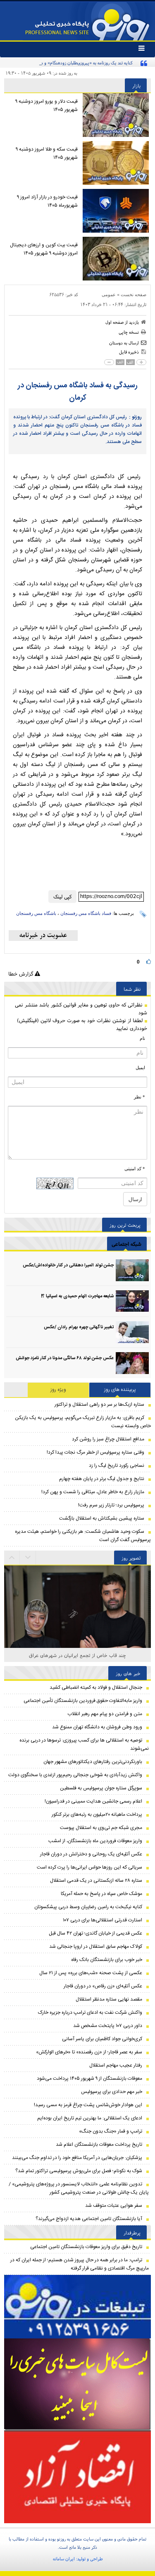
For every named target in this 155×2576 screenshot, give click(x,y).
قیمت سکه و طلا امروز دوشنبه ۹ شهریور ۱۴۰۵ (47, 153)
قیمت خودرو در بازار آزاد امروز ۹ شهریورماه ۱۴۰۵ (47, 201)
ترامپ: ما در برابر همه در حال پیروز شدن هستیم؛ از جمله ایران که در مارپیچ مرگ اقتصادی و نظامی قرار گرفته (80, 2264)
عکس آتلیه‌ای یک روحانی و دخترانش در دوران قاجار (91, 1854)
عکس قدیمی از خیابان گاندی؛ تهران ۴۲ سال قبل (95, 1933)
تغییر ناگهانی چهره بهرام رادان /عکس (79, 1327)
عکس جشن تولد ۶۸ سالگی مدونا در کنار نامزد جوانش (65, 1358)
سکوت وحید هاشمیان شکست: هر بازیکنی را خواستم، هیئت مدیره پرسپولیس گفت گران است (83, 1536)
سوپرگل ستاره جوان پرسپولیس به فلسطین (101, 1788)
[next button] (12, 1558)
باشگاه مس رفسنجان (36, 913)
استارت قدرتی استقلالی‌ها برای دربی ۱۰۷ (103, 1920)
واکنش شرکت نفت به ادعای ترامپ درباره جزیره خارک (90, 2013)
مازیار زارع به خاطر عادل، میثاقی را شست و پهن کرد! (93, 1492)
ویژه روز (58, 1390)
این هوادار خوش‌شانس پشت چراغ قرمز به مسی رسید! (88, 2105)
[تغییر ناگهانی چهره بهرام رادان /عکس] (132, 1332)
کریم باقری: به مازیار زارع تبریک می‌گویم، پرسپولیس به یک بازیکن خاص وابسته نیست (83, 1422)
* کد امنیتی (135, 1169)
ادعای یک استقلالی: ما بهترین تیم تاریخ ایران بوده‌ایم (90, 2118)
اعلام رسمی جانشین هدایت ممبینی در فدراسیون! (93, 1801)
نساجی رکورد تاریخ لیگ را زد (117, 1466)
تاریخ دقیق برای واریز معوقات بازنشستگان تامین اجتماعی (86, 2247)
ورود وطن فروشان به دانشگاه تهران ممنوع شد (97, 1727)
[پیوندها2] (77, 2384)
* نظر (139, 1097)
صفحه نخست (134, 295)
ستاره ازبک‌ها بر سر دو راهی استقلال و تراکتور (99, 1405)
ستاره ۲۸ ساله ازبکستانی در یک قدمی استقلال (96, 1881)
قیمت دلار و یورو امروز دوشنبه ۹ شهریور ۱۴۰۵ (46, 106)
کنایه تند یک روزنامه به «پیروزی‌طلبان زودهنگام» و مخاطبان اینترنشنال (70, 63)
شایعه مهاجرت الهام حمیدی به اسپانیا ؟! (77, 1296)
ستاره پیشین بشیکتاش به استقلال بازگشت (102, 1518)
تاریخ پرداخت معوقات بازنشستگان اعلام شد (99, 2145)
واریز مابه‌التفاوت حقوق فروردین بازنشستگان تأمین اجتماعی (83, 1701)
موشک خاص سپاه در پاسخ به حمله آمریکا (101, 1894)
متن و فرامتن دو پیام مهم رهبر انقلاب (105, 1714)
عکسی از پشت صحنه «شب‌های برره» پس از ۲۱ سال (91, 1973)
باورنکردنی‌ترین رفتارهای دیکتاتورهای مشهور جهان (93, 1762)
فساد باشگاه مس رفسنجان (86, 913)
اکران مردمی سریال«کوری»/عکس (77, 1655)
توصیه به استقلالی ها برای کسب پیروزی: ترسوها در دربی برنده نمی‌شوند (84, 1744)
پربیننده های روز (120, 1390)
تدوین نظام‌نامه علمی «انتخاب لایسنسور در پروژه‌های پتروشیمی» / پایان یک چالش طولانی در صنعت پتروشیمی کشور (79, 2188)
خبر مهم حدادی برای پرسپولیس (112, 2092)
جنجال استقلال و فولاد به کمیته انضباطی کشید (96, 1687)
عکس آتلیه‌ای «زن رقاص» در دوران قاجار (103, 1986)
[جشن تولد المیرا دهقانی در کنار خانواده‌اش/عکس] (132, 1270)
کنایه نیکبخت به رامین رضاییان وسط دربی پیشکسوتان (88, 1907)
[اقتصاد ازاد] (77, 2477)
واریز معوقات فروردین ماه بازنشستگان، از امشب (95, 1841)
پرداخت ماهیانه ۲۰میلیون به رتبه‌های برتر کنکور (97, 1815)
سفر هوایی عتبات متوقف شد (114, 2206)
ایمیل (140, 1068)
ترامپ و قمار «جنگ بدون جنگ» (111, 2131)
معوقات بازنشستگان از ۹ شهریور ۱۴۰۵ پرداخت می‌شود (89, 2079)
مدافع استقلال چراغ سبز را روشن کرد (108, 1439)
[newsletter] (43, 936)
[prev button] (28, 1558)
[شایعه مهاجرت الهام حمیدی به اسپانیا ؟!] (132, 1301)
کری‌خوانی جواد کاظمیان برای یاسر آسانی (102, 2039)
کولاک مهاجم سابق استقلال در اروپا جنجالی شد (96, 1947)
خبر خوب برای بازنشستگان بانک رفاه (107, 1960)
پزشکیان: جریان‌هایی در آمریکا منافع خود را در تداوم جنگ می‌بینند (77, 2158)
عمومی (109, 295)
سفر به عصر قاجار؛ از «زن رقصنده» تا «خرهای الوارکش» (89, 2052)
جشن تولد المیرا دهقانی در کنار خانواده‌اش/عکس (68, 1266)
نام (142, 1038)
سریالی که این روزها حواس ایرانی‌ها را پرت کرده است (89, 1867)
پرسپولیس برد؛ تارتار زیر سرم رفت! (111, 1505)
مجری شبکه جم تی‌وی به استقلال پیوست (101, 1828)
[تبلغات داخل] (77, 2307)
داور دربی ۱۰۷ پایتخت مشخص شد (108, 2026)
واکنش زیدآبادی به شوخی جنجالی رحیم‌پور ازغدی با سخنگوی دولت (75, 1775)
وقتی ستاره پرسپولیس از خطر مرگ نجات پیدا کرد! (95, 1452)
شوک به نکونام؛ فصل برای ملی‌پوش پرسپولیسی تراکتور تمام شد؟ (79, 2171)
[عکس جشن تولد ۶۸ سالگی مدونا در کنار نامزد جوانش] (132, 1363)
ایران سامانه (64, 2559)
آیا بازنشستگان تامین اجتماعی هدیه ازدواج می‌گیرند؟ (89, 2219)
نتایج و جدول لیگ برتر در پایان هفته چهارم (102, 1479)
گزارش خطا (21, 974)
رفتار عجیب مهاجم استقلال (116, 2065)
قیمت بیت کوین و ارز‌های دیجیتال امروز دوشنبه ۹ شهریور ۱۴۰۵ (44, 249)
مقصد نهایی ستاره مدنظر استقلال (109, 1999)
